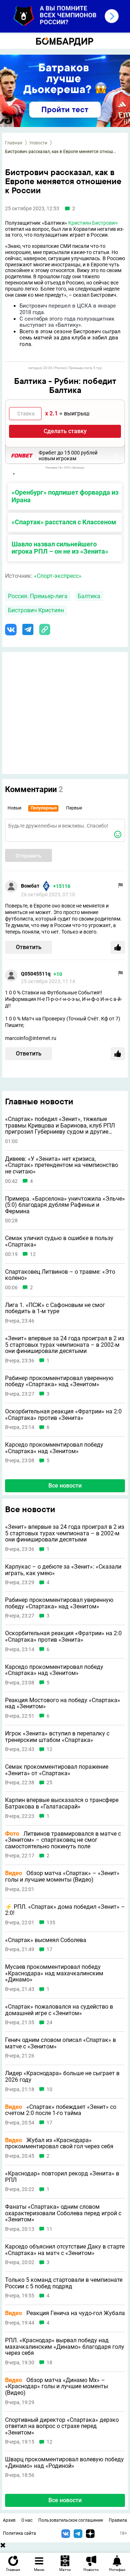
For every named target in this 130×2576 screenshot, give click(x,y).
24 (49, 2023)
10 (49, 2089)
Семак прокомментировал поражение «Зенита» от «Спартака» (57, 1770)
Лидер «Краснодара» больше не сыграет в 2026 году (62, 2076)
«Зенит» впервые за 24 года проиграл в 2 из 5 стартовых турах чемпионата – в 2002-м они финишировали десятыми (65, 1345)
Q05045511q (36, 974)
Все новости (65, 1486)
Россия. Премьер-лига (38, 596)
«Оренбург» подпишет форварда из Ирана (65, 496)
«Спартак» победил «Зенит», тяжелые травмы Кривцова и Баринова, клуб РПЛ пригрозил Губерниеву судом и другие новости (60, 1126)
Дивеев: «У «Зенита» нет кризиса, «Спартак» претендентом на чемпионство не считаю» (62, 1165)
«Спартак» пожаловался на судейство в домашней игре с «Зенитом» (59, 2010)
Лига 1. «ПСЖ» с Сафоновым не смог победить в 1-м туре (55, 1308)
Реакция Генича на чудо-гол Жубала (65, 2313)
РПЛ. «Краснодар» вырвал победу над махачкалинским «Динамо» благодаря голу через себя (65, 2347)
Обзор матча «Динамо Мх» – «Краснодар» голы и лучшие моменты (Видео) (57, 2387)
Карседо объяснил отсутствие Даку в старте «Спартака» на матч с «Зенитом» (65, 2250)
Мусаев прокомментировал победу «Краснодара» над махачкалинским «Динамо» (54, 1973)
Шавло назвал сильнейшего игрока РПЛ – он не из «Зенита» (60, 548)
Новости (38, 143)
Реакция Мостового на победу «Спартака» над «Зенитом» (63, 1703)
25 (49, 1783)
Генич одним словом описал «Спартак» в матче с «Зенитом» (60, 2043)
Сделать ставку (65, 431)
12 (33, 1254)
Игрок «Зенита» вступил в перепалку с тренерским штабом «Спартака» (57, 1737)
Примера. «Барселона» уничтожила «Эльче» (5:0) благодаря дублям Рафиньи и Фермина (65, 1205)
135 (51, 1923)
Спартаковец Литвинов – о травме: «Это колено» (60, 1275)
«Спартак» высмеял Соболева (46, 1940)
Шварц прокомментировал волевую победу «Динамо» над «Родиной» (64, 2463)
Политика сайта (19, 2533)
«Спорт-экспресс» (58, 576)
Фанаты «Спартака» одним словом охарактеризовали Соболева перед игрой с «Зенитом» (63, 2213)
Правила (118, 2520)
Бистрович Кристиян (36, 610)
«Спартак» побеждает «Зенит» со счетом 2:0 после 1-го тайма (61, 2110)
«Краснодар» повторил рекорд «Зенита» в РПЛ (62, 2177)
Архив (9, 2520)
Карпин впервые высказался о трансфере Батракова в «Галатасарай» (62, 1803)
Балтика (89, 596)
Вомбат (30, 886)
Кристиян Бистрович (93, 223)
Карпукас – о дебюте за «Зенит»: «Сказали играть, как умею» (63, 1570)
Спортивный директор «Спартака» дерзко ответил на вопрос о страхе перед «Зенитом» (62, 2426)
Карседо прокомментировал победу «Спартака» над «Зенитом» (54, 1448)
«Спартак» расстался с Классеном (64, 522)
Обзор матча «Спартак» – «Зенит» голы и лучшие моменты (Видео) (62, 1876)
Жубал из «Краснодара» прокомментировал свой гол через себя (59, 2143)
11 (49, 2229)
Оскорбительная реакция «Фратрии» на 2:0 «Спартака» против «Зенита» (63, 1415)
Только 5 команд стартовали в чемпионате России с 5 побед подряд (64, 2283)
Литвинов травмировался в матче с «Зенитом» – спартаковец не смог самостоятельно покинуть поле (63, 1840)
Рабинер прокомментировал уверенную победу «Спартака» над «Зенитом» (59, 1381)
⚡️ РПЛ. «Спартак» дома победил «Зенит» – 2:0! (65, 1910)
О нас (27, 2520)
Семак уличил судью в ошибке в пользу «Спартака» (59, 1241)
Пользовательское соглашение (71, 2520)
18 (49, 2363)
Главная (14, 143)
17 (49, 1949)
